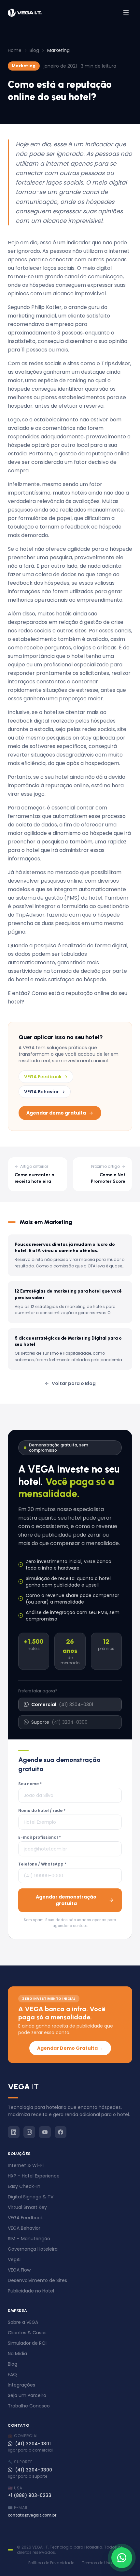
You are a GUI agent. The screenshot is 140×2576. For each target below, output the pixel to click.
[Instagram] (29, 2132)
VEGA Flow (19, 2270)
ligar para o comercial (30, 2450)
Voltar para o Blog (74, 1383)
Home (15, 50)
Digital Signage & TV (31, 2197)
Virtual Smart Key (27, 2207)
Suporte (59, 1722)
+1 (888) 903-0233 (30, 2495)
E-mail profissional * (40, 1837)
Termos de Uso (97, 2563)
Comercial (62, 1704)
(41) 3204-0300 (34, 2470)
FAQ (12, 2374)
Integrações (21, 2385)
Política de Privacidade (51, 2563)
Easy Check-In (24, 2186)
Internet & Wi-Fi (26, 2165)
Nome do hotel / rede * (42, 1811)
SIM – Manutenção (29, 2239)
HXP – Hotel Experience (34, 2176)
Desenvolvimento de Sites (37, 2280)
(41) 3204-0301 (33, 2444)
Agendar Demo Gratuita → (70, 2048)
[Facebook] (61, 2132)
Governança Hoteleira (33, 2249)
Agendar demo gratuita (56, 1113)
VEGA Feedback (43, 1077)
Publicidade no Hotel (31, 2291)
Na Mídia (17, 2354)
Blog (34, 50)
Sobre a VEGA (23, 2322)
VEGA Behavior (42, 1092)
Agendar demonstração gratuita (66, 1900)
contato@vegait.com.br (32, 2515)
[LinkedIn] (14, 2132)
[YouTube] (45, 2132)
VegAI (14, 2259)
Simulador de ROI (27, 2343)
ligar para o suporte (28, 2476)
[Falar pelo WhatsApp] (122, 2558)
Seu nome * (30, 1784)
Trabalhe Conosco (29, 2406)
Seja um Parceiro (27, 2395)
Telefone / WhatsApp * (42, 1864)
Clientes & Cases (27, 2333)
